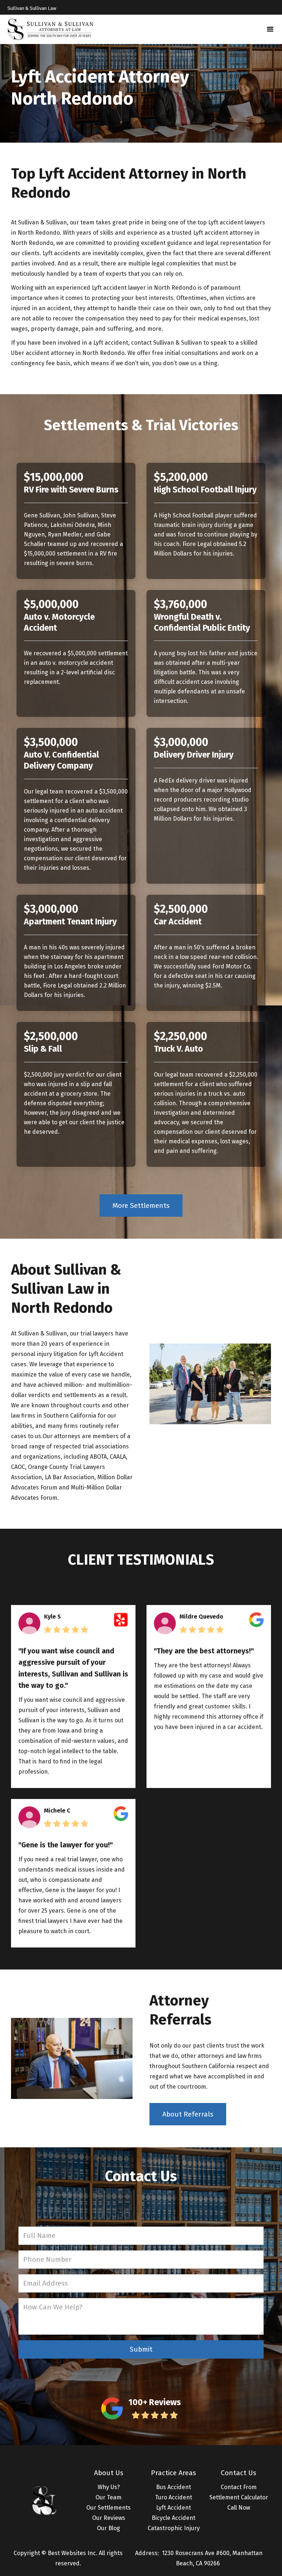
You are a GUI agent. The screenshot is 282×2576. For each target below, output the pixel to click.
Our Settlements (109, 2508)
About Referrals (188, 2114)
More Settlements (141, 1205)
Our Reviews (109, 2518)
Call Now (239, 2508)
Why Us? (109, 2487)
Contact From (239, 2487)
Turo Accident (173, 2497)
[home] (51, 29)
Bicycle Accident (173, 2518)
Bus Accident (173, 2487)
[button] (270, 29)
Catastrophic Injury (174, 2528)
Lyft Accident (173, 2508)
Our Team (109, 2497)
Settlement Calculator (239, 2497)
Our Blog (109, 2528)
